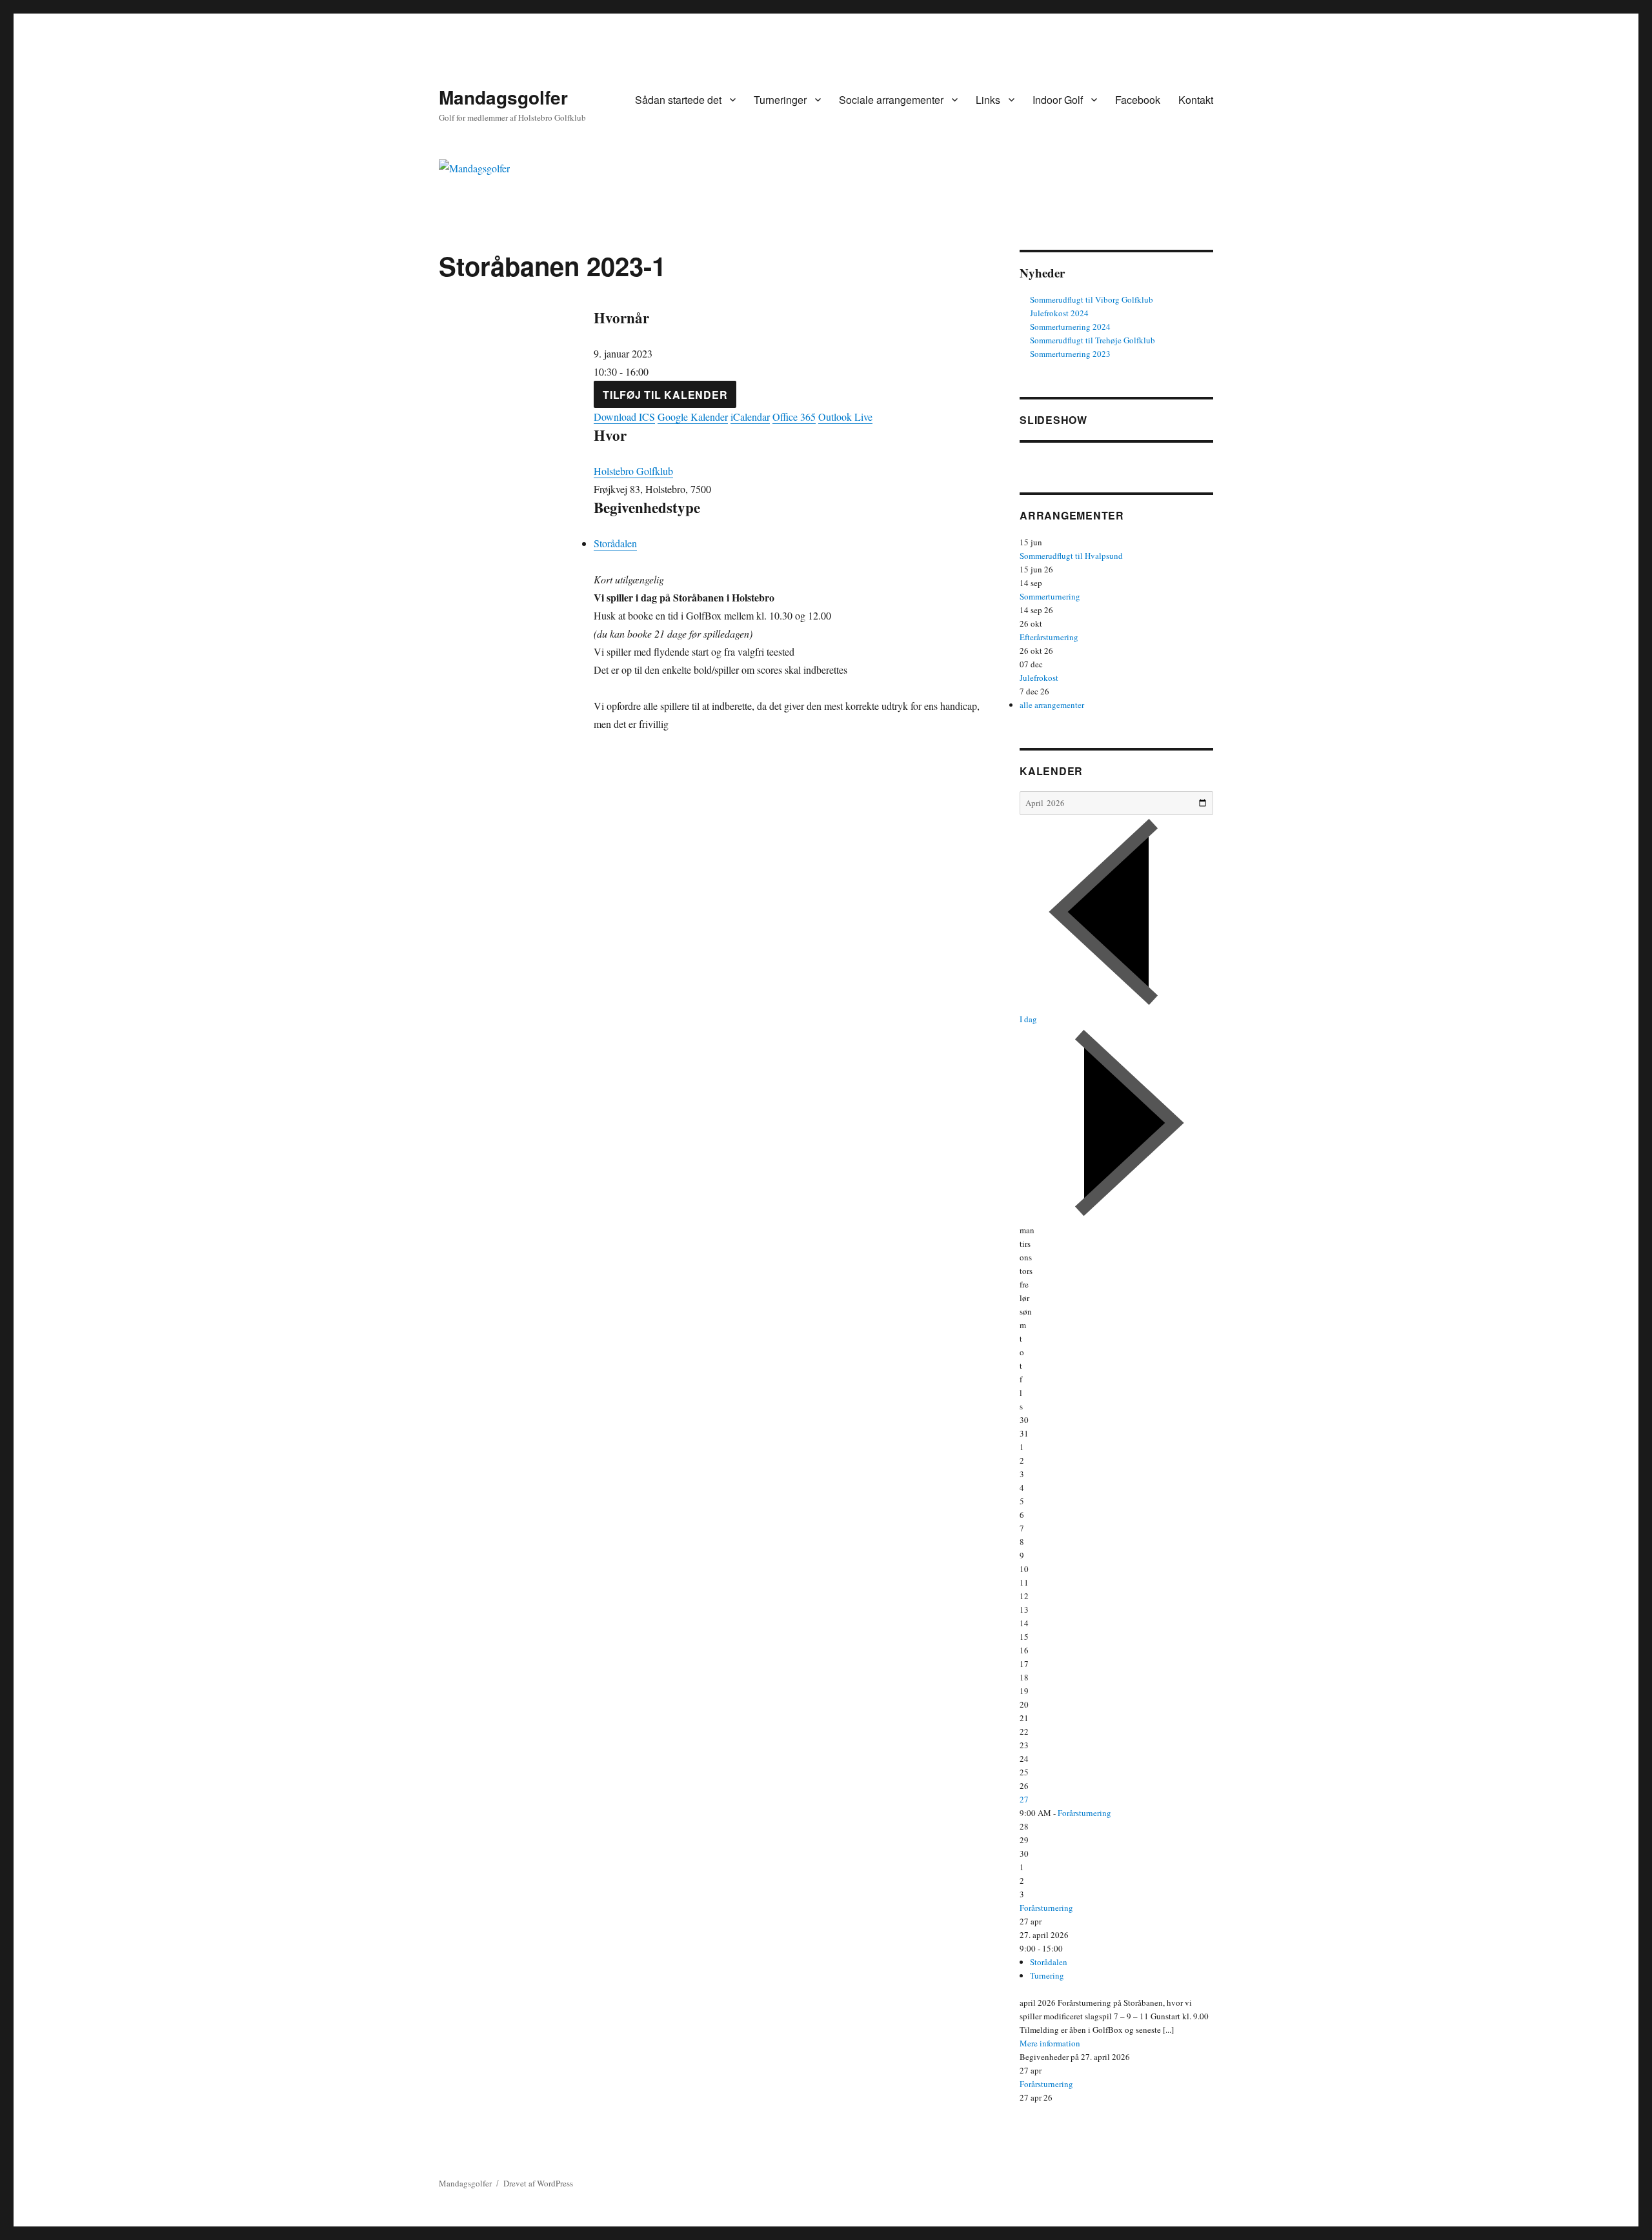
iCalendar (750, 417)
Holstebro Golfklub (633, 471)
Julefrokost (1039, 678)
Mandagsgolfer (503, 97)
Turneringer (780, 100)
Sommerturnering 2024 (1070, 327)
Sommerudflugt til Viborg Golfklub (1092, 299)
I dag (1028, 1019)
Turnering (1047, 1975)
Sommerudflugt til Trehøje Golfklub (1093, 340)
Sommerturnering (1050, 596)
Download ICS (624, 417)
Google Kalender (693, 417)
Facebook (1138, 100)
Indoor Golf (1058, 100)
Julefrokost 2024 (1059, 313)
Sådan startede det (678, 100)
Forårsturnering (1084, 1813)
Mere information (1050, 2043)
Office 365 (794, 417)
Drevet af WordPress (538, 2183)
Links (988, 100)
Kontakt (1196, 100)
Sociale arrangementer (891, 100)
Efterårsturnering (1049, 637)
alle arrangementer (1052, 705)
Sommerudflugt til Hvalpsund (1071, 556)
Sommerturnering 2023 (1070, 354)
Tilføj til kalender (665, 395)
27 (1024, 1799)
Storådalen (615, 543)
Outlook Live (845, 417)
